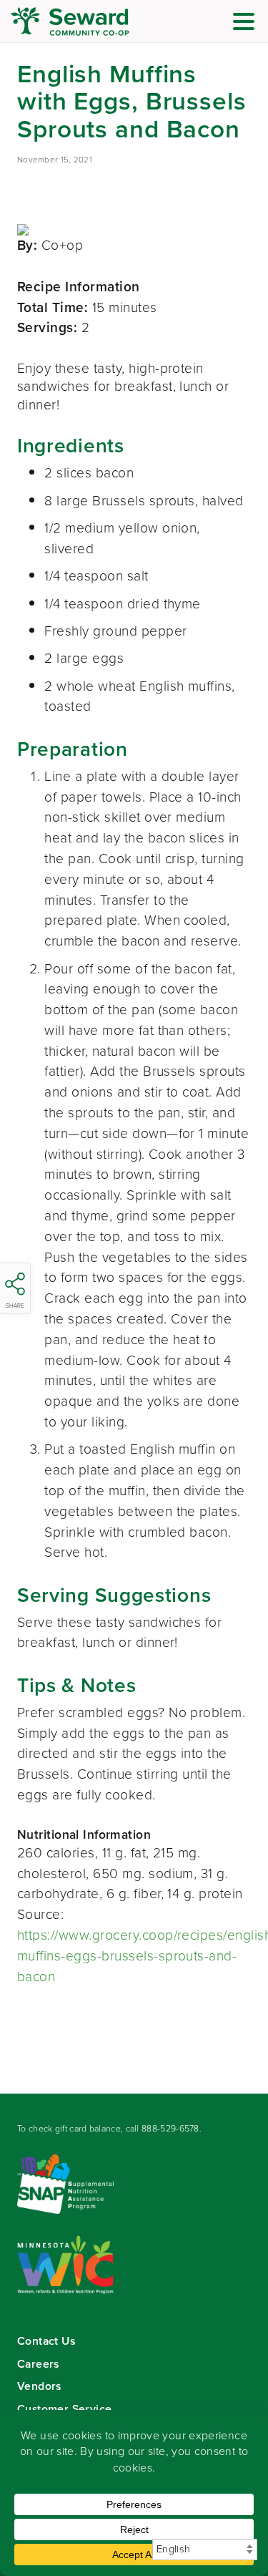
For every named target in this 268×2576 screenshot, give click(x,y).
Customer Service (64, 2409)
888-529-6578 (170, 2129)
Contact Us (46, 2341)
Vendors (39, 2386)
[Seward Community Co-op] (96, 21)
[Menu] (247, 24)
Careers (38, 2364)
